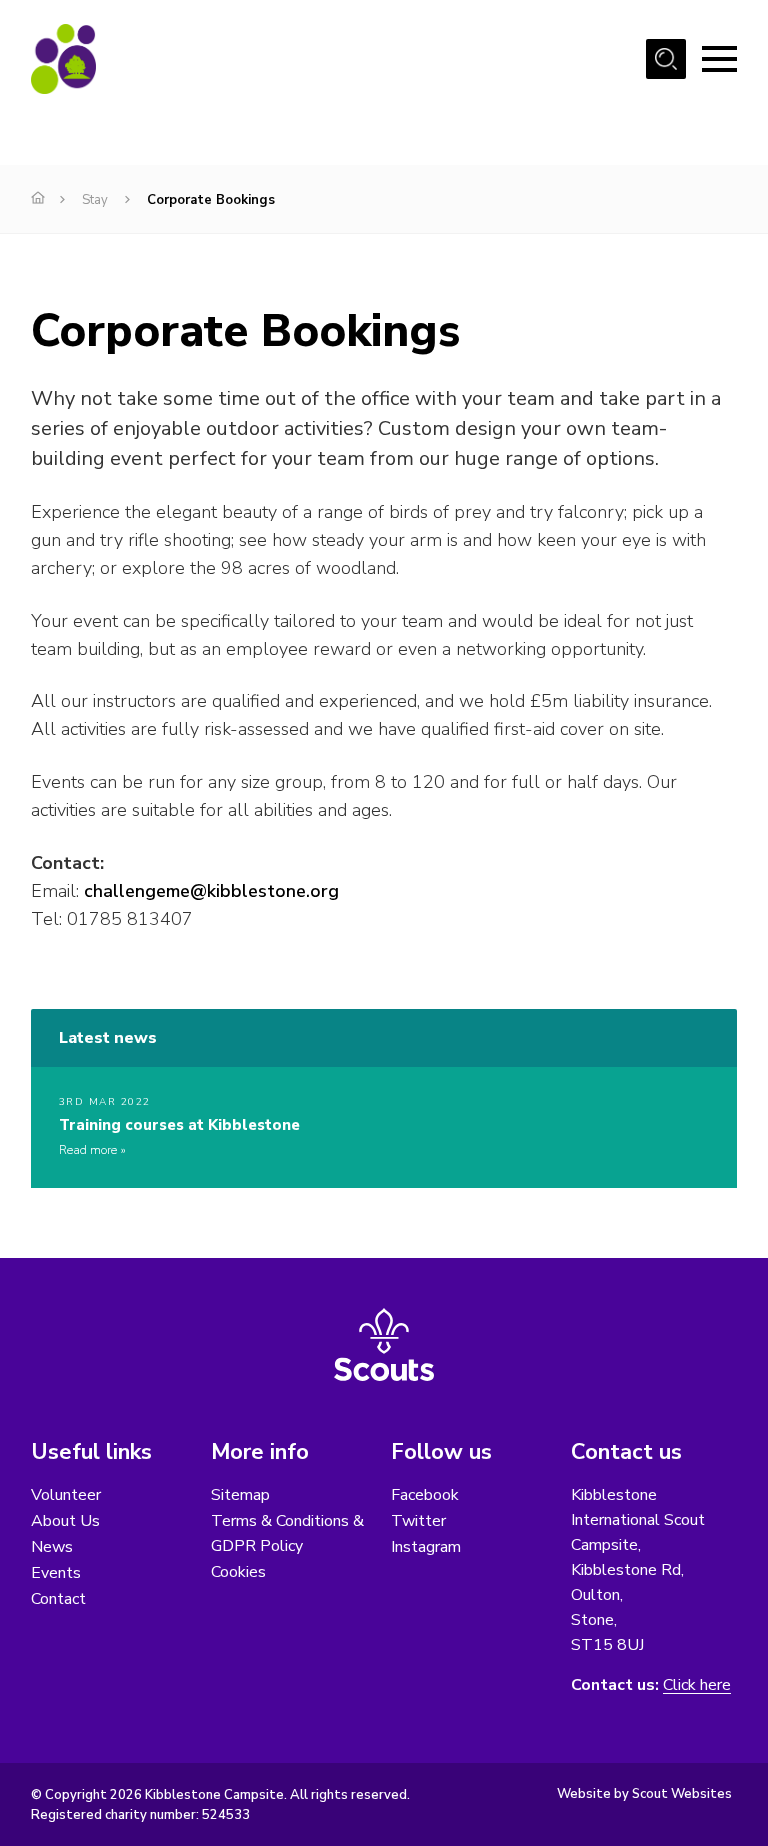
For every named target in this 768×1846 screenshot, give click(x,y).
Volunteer (66, 1495)
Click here (697, 1685)
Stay (95, 200)
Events (56, 1573)
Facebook (425, 1495)
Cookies (238, 1572)
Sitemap (240, 1495)
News (52, 1547)
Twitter (418, 1521)
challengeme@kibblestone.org (211, 891)
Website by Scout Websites (644, 1794)
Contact (58, 1599)
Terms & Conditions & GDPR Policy (287, 1533)
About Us (65, 1521)
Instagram (426, 1547)
